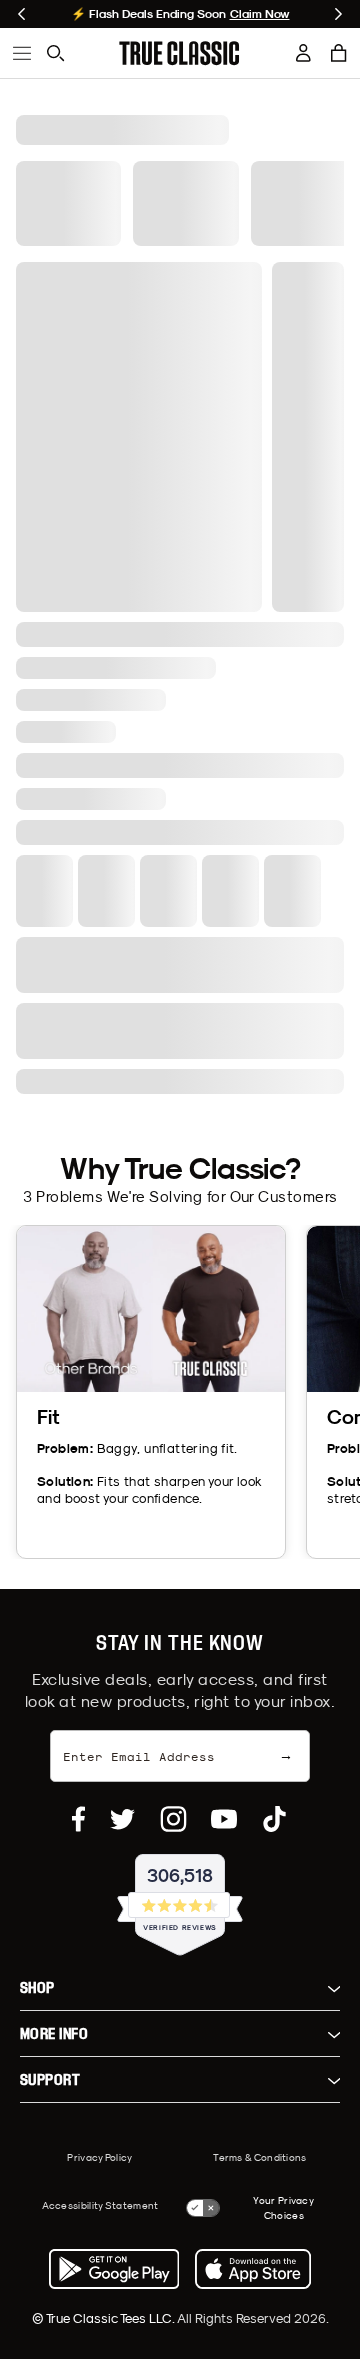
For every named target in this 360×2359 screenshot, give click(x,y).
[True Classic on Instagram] (173, 1819)
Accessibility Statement (100, 2205)
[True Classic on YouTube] (224, 1819)
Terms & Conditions (259, 2157)
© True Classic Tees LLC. (104, 2318)
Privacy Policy (99, 2157)
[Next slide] (338, 14)
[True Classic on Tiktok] (274, 1819)
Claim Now (260, 14)
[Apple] (253, 2269)
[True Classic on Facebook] (78, 1819)
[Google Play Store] (114, 2269)
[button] (339, 53)
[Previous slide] (21, 14)
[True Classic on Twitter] (122, 1819)
